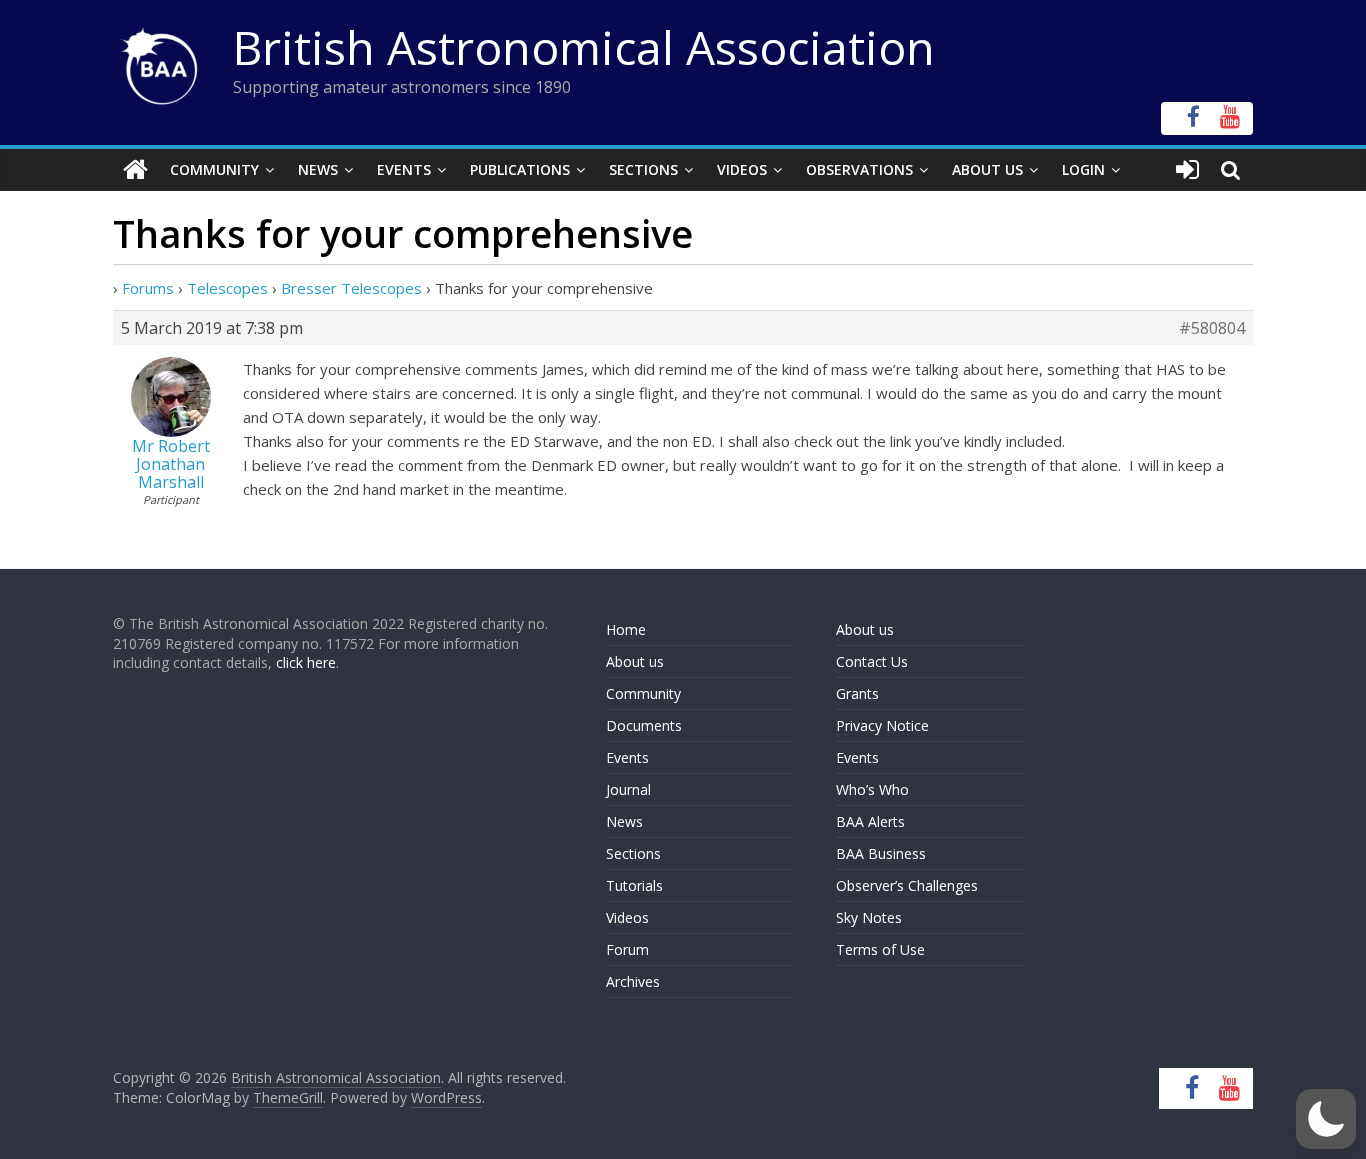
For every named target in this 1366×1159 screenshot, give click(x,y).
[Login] (1187, 170)
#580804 (1212, 328)
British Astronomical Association (584, 47)
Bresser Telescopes (351, 288)
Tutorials (634, 885)
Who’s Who (872, 789)
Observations (859, 169)
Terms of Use (880, 949)
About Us (987, 169)
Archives (633, 981)
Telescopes (227, 288)
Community (214, 169)
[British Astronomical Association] (135, 170)
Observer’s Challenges (907, 885)
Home (626, 629)
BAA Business (881, 853)
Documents (644, 725)
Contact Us (872, 661)
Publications (520, 169)
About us (635, 661)
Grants (857, 693)
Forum (627, 949)
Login (1083, 169)
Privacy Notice (882, 725)
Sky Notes (869, 917)
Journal (628, 789)
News (318, 169)
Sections (643, 169)
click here (306, 662)
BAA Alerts (870, 821)
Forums (148, 288)
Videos (742, 169)
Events (404, 169)
